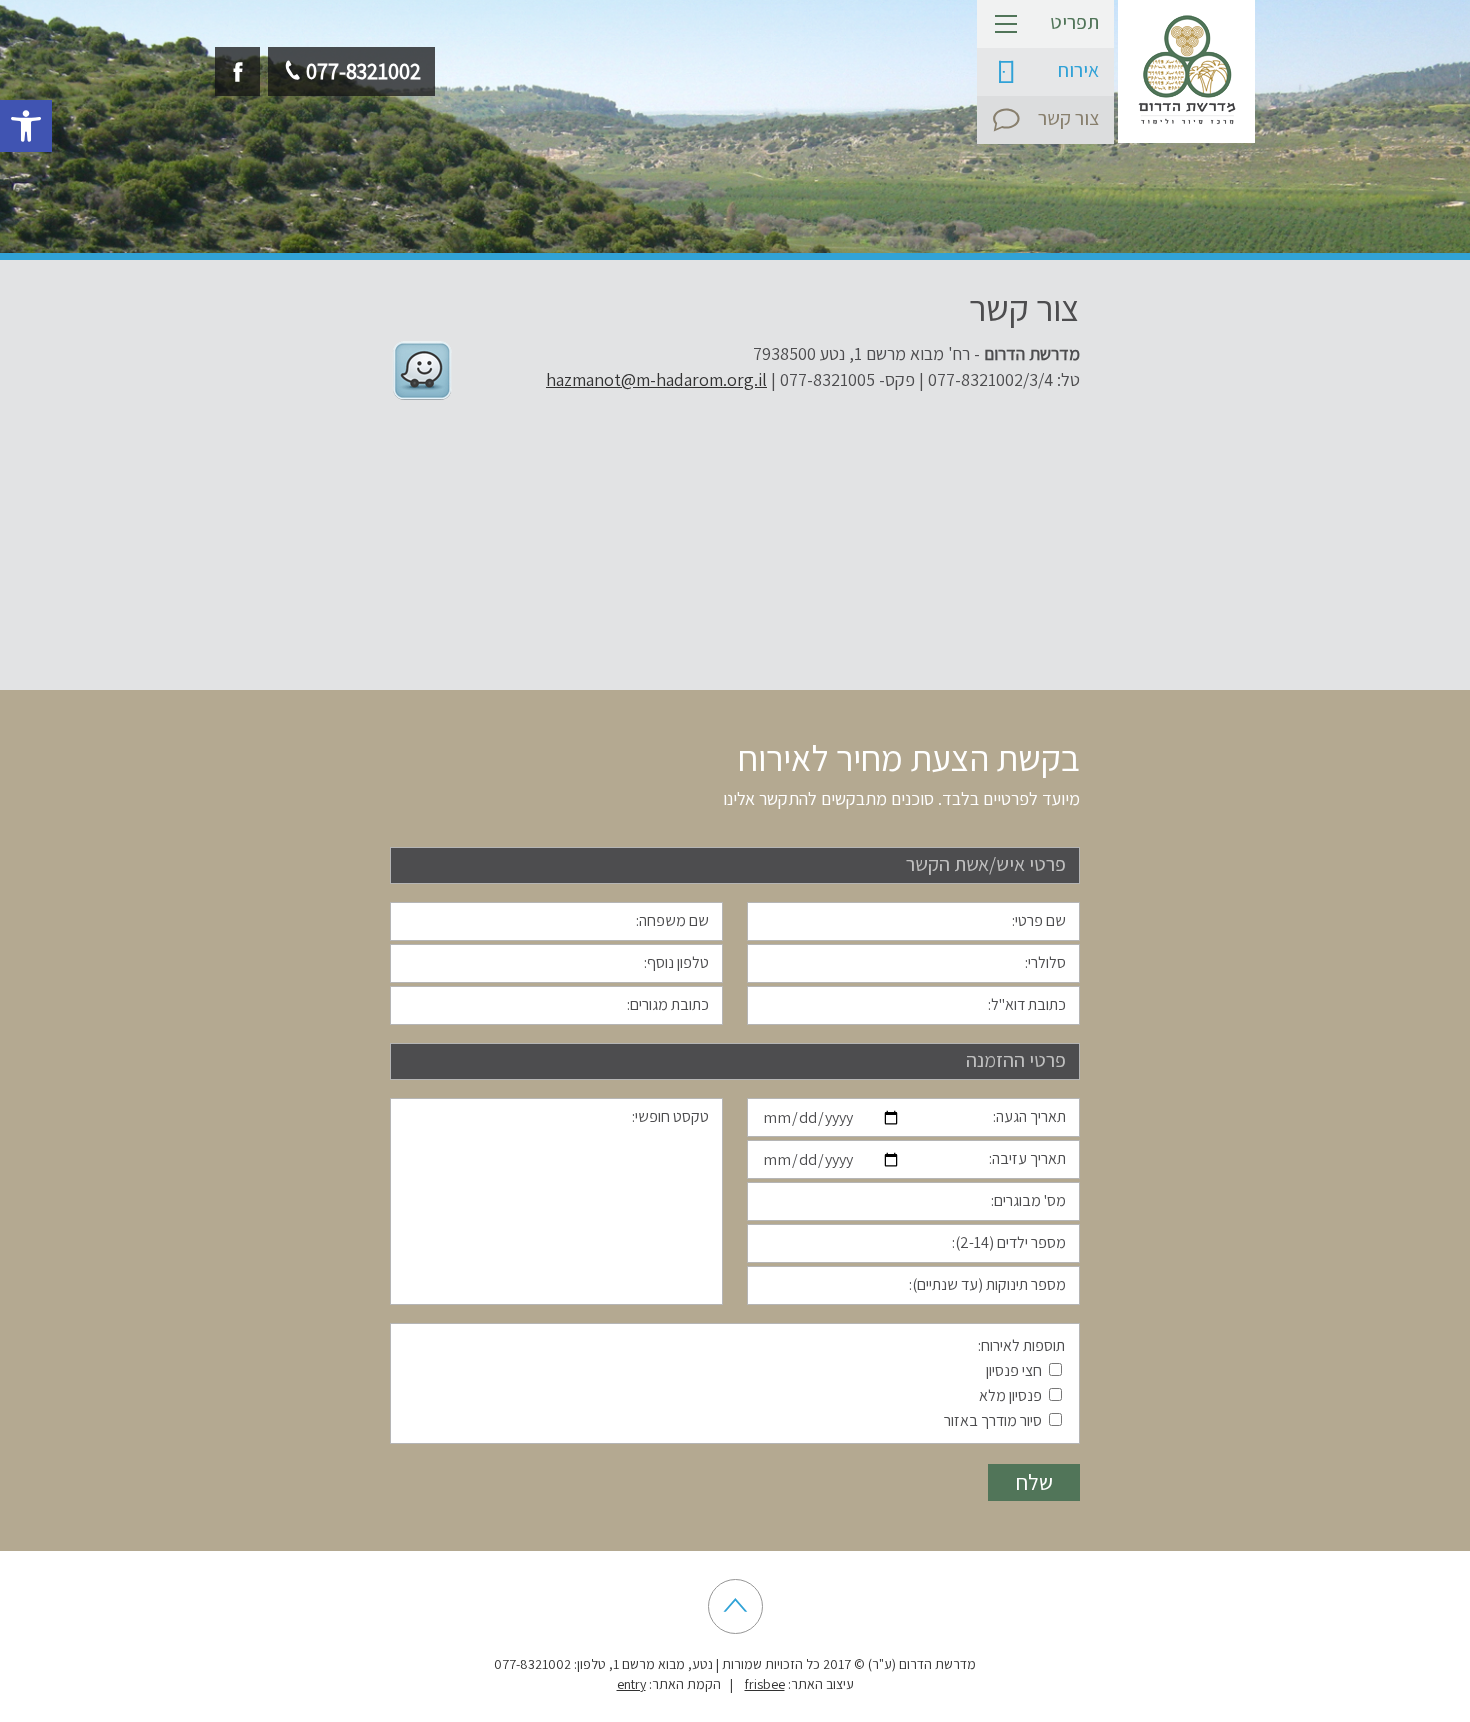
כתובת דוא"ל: (1027, 1004)
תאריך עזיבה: (1027, 1158)
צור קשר (1068, 118)
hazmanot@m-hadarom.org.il (656, 379)
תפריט (1074, 22)
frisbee (765, 1684)
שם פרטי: (1039, 920)
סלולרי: (1045, 962)
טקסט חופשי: (670, 1116)
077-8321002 (363, 71)
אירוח (1078, 70)
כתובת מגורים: (668, 1004)
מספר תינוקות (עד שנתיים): (987, 1284)
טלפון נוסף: (676, 962)
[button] (26, 126)
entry (631, 1684)
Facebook (237, 71)
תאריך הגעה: (1029, 1116)
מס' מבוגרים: (1028, 1200)
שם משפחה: (672, 920)
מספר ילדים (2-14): (1009, 1242)
